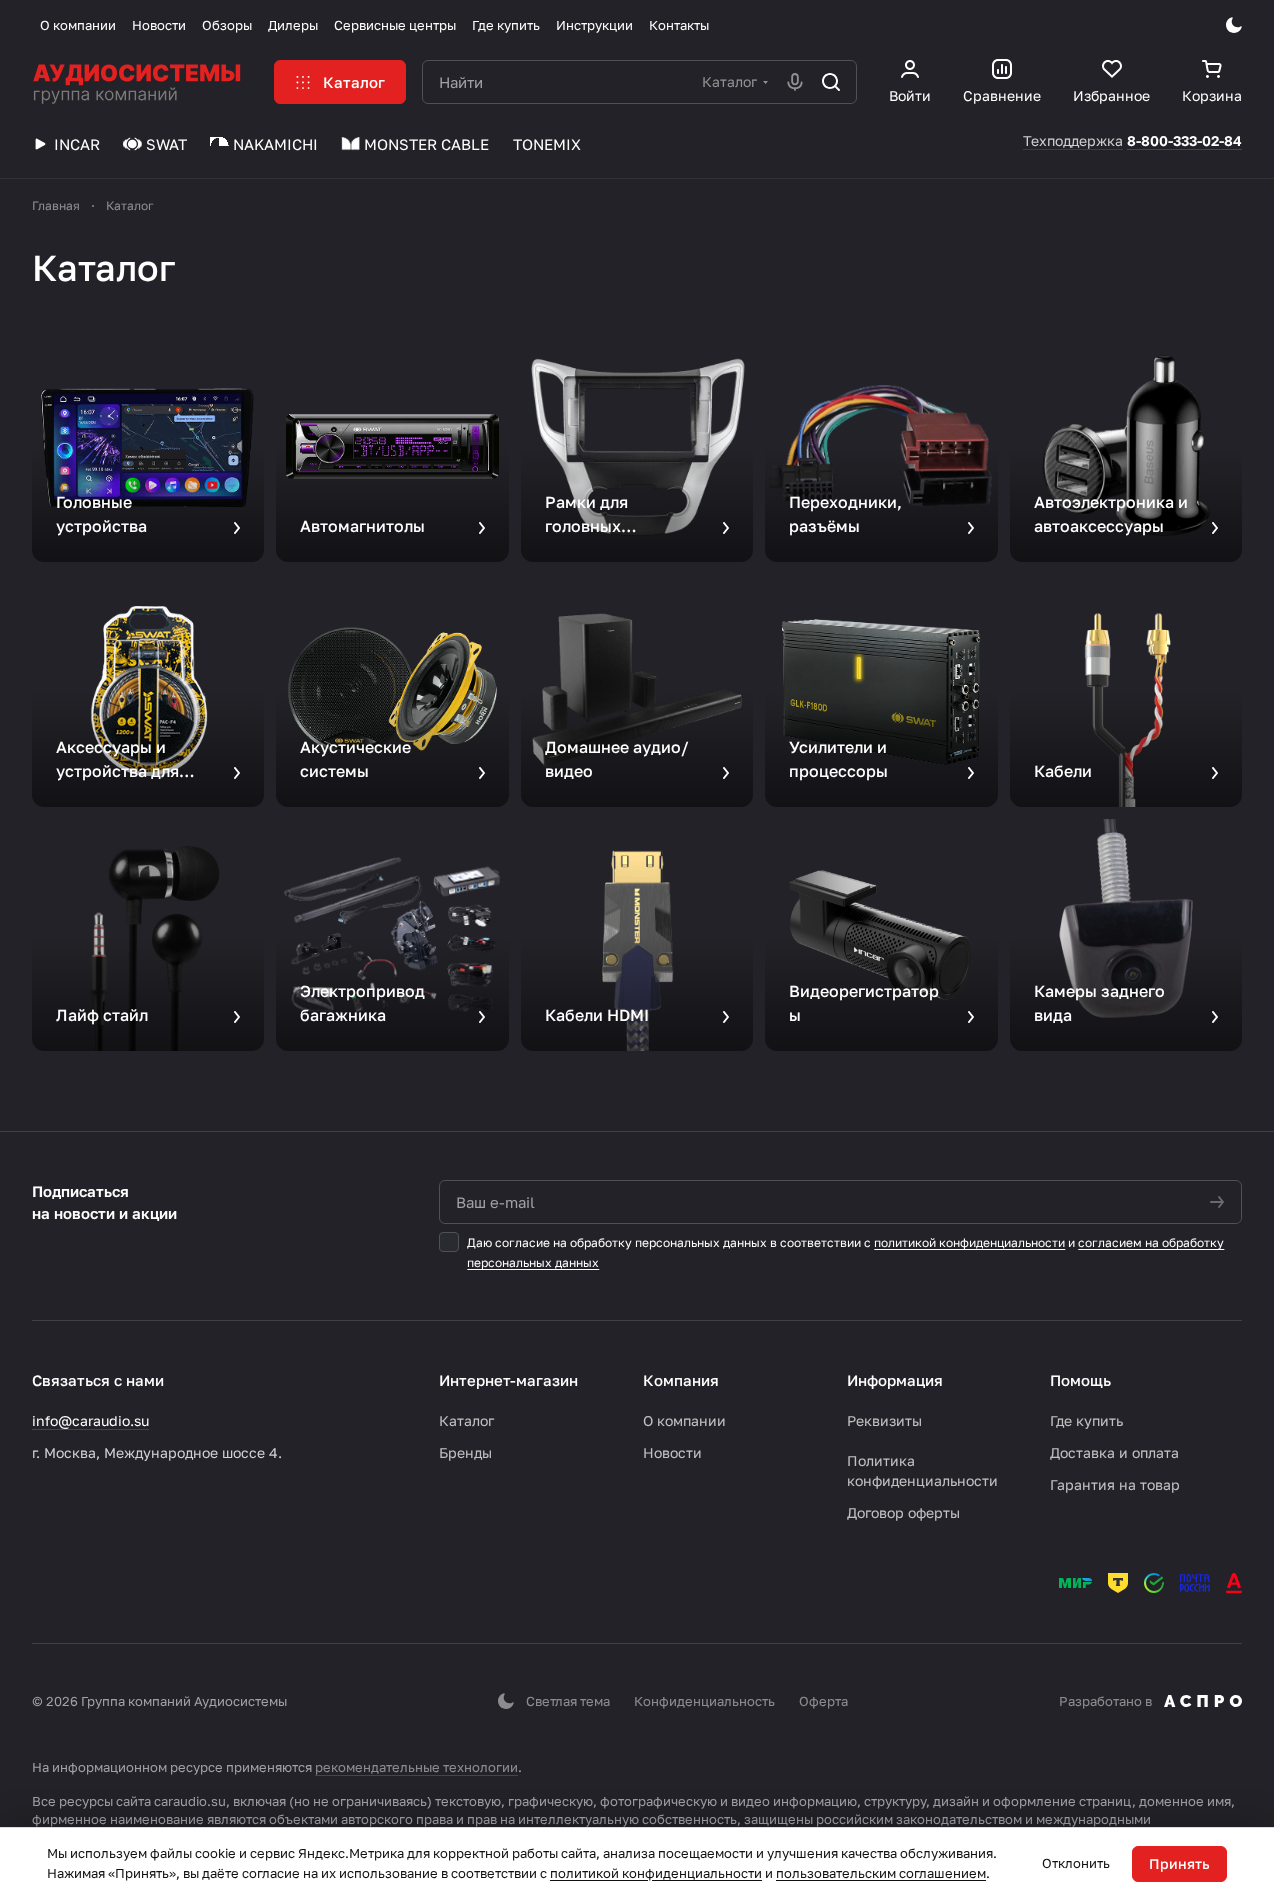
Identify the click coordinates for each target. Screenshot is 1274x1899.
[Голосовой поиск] (795, 82)
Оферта (823, 1701)
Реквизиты (884, 1420)
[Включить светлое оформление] (1234, 25)
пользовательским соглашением (881, 1873)
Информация (895, 1380)
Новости (672, 1452)
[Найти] (831, 82)
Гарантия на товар (1115, 1484)
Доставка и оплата (1114, 1452)
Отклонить (1076, 1863)
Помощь (1080, 1380)
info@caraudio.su (90, 1420)
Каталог (466, 1420)
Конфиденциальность (704, 1701)
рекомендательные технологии (416, 1767)
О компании (684, 1420)
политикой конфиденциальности (969, 1242)
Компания (681, 1380)
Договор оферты (903, 1512)
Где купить (1086, 1420)
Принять (1179, 1863)
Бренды (465, 1452)
